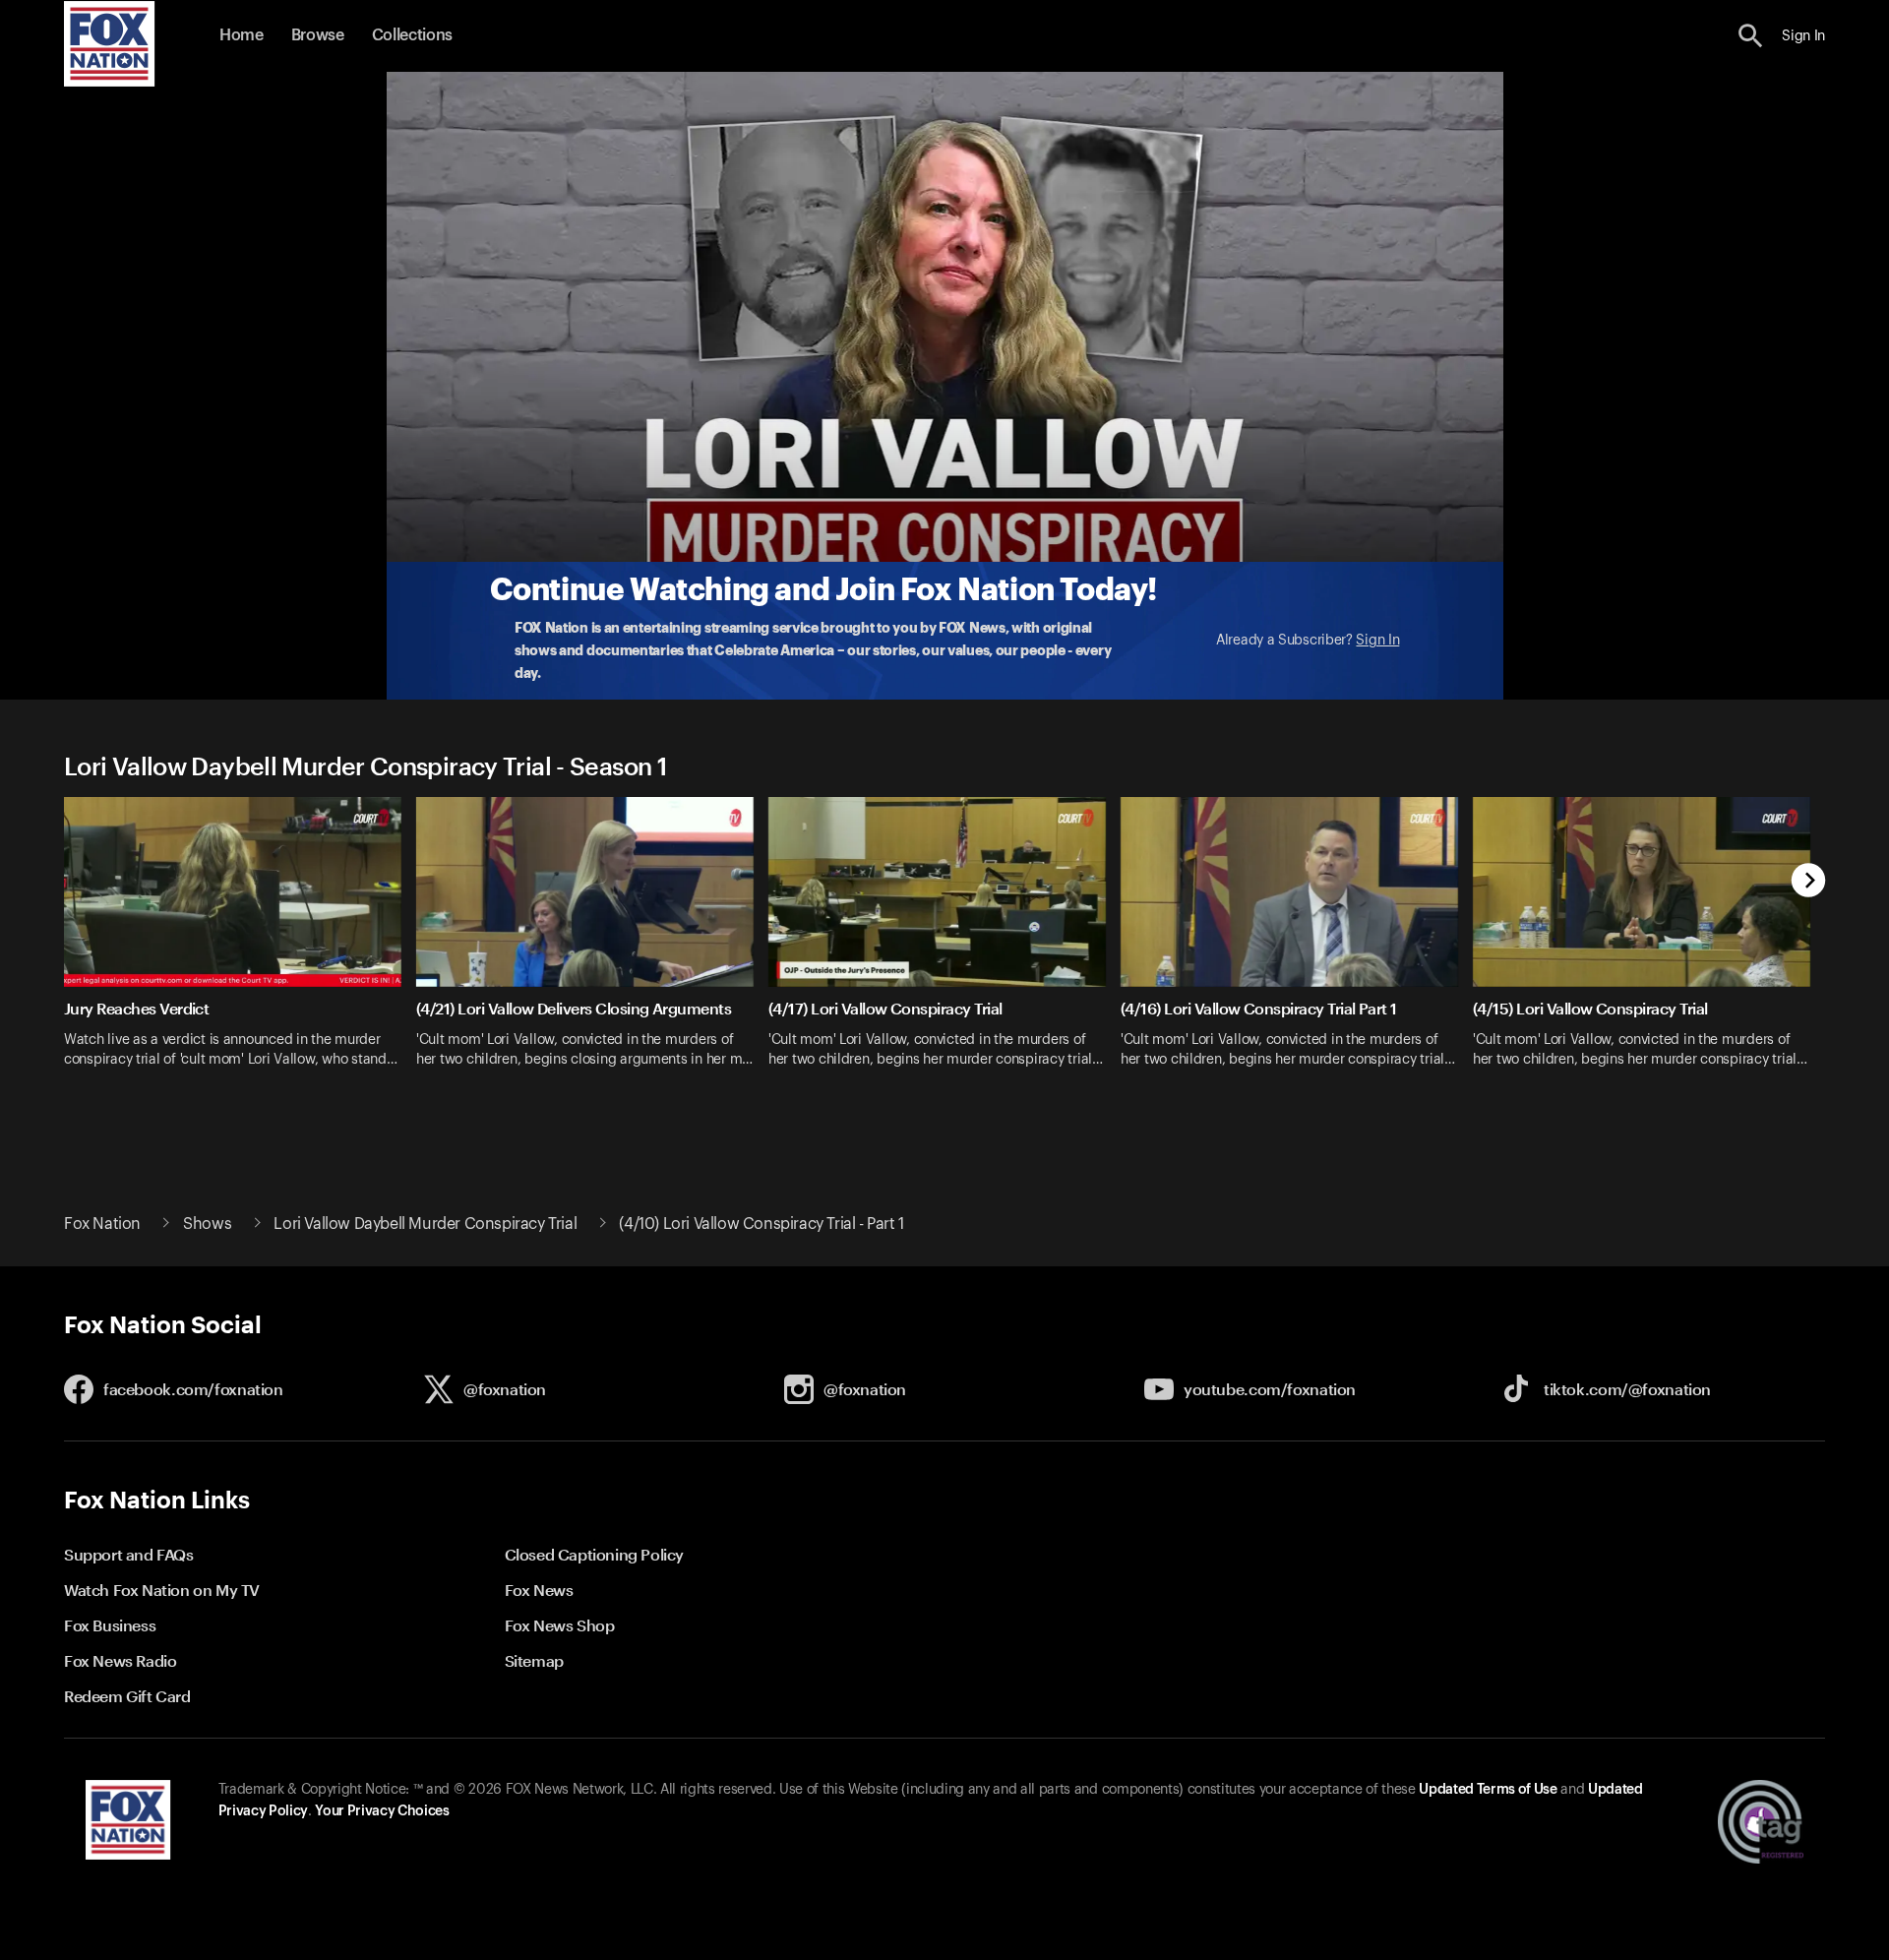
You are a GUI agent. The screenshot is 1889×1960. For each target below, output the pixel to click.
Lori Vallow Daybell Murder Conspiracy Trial (425, 1224)
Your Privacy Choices (382, 1811)
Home (242, 35)
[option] (240, 955)
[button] (1751, 36)
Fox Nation (102, 1224)
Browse (318, 35)
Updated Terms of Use (1488, 1790)
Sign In (1377, 641)
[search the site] (1751, 36)
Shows (207, 1224)
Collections (412, 35)
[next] (1809, 882)
